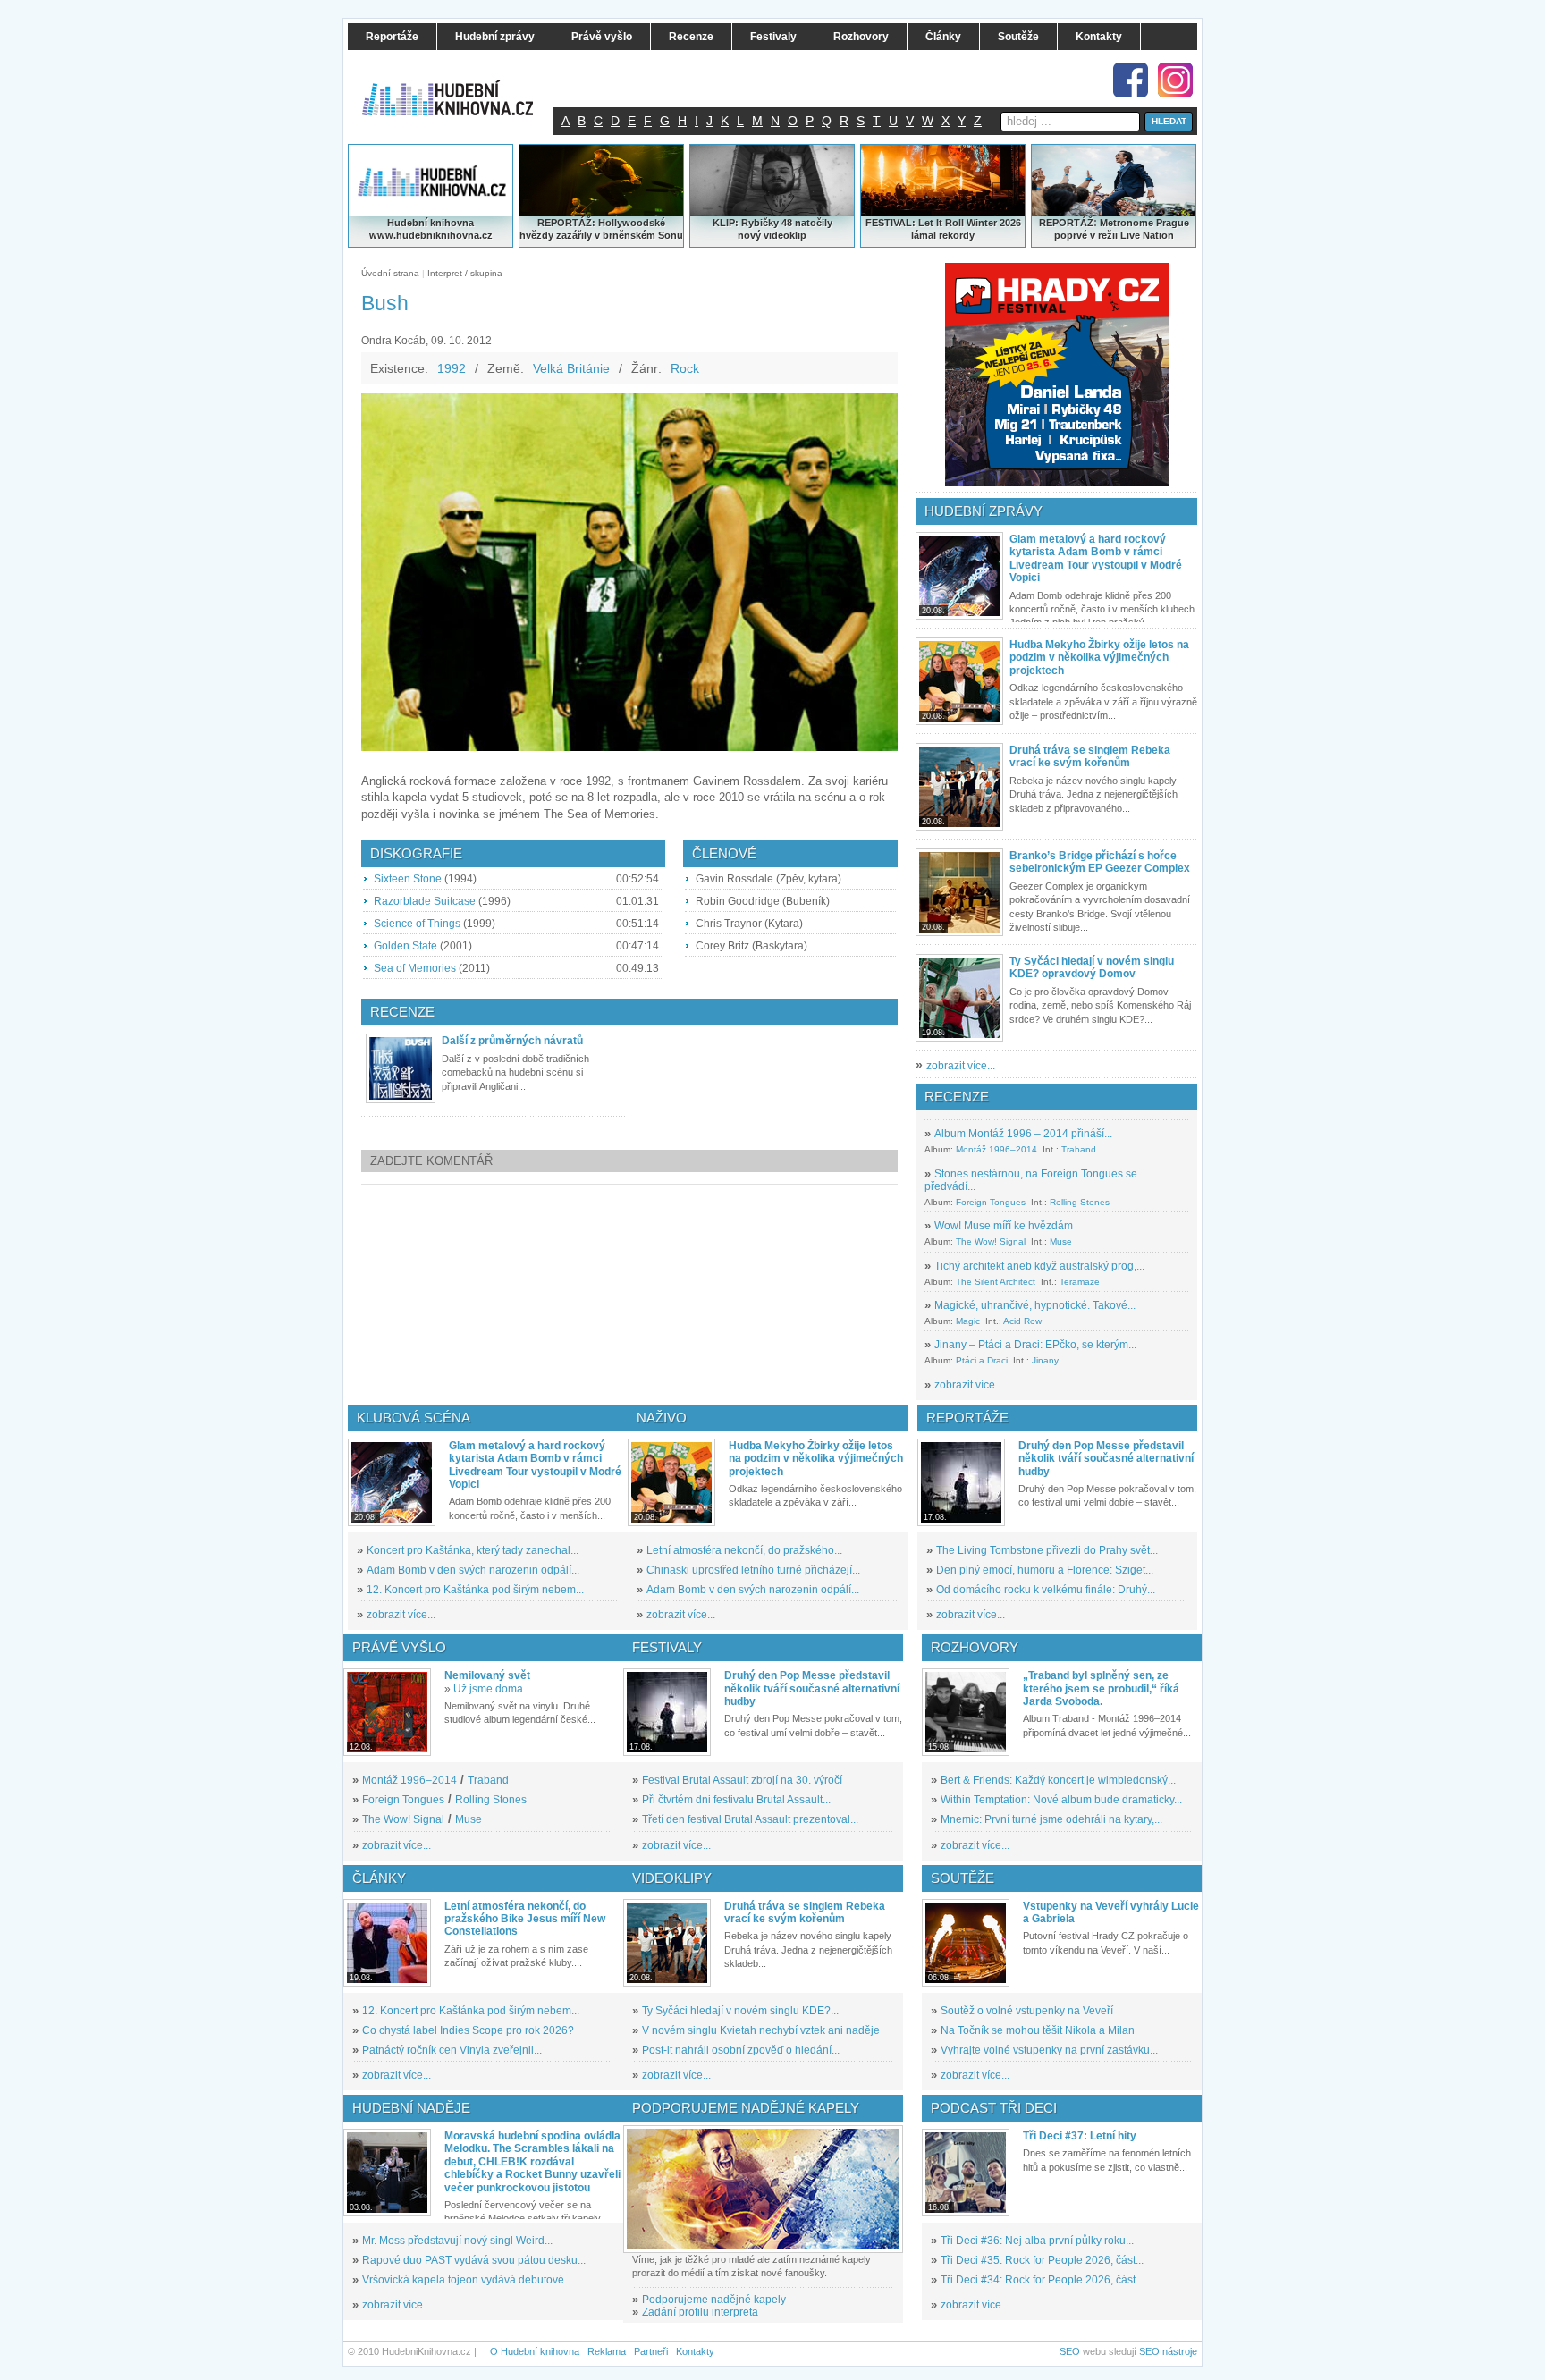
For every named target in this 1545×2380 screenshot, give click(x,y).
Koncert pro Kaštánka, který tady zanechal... (473, 1550)
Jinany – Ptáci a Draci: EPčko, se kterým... (1035, 1345)
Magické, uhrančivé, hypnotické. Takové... (1035, 1305)
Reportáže (967, 1418)
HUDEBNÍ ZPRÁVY (984, 511)
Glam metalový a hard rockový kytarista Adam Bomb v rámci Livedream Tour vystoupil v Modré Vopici (1096, 558)
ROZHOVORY (975, 1647)
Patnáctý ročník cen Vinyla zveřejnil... (452, 2050)
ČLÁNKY (379, 1878)
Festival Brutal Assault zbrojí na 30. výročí (742, 1780)
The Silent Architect (996, 1282)
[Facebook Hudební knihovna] (1131, 80)
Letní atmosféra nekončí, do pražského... (744, 1550)
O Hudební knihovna (535, 2351)
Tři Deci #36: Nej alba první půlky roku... (1037, 2241)
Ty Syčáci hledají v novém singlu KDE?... (740, 2011)
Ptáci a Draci (982, 1360)
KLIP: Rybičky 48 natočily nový (772, 229)
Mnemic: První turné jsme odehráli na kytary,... (1051, 1819)
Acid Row (1022, 1321)
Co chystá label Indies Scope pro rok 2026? (468, 2030)
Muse (1061, 1241)
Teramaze (1080, 1282)
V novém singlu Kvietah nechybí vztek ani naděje (761, 2030)
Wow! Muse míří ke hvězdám (1004, 1226)
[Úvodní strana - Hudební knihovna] (460, 87)
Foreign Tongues (991, 1202)
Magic (968, 1321)
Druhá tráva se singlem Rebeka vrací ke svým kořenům (1090, 756)
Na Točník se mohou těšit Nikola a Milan (1038, 2030)
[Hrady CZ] (1057, 375)
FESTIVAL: (891, 223)
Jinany (1045, 1360)
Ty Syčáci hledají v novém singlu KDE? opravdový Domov (1092, 967)
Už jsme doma (488, 1689)
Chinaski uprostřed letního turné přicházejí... (753, 1570)
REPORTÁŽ (1066, 223)
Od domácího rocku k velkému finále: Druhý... (1046, 1590)
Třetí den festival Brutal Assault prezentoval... (750, 1819)
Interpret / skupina (465, 273)
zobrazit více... (961, 1066)
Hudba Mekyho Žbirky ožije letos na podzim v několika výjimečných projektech (1099, 658)
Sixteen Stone (408, 879)
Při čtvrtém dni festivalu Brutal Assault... (736, 1800)
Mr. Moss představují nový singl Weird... (457, 2241)
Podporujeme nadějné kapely (714, 2300)
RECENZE (957, 1097)
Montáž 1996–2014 (996, 1149)
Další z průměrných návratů (512, 1041)
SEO (1070, 2351)
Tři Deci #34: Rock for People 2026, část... (1042, 2280)
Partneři (651, 2351)
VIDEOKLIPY (672, 1878)
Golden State (405, 946)
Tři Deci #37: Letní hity (1080, 2136)
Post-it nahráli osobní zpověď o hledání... (741, 2050)
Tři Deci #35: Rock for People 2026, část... (1042, 2260)
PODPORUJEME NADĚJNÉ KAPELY (746, 2108)
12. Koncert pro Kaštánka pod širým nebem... (475, 1590)
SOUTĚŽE (962, 1878)
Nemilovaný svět (487, 1675)
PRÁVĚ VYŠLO (399, 1647)
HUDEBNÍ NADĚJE (411, 2108)
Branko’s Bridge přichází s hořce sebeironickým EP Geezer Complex (1100, 862)
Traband (1079, 1149)
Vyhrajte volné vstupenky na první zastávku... (1049, 2050)
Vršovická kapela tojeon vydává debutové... (467, 2280)
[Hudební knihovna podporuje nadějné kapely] (763, 2189)
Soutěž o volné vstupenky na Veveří (1027, 2011)
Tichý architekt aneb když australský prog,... (1039, 1266)
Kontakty (695, 2351)
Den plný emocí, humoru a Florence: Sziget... (1045, 1570)
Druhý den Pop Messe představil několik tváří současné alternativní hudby (1106, 1459)
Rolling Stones (1080, 1202)
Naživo (662, 1418)
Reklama (607, 2351)
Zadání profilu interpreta (700, 2312)
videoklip (785, 235)
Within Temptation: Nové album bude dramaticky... (1061, 1800)
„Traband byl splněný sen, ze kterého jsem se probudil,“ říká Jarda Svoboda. (1101, 1688)
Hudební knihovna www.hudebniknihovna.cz (431, 229)
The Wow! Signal (991, 1241)
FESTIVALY (667, 1647)
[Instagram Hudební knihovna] (1175, 80)
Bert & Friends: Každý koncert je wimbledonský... (1058, 1780)
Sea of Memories (415, 968)
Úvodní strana (390, 273)
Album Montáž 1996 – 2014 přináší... (1023, 1134)
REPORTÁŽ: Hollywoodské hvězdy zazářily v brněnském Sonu (601, 229)
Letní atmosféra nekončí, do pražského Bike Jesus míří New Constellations (525, 1919)
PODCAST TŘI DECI (994, 2108)
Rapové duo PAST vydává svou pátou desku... (474, 2260)
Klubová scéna (414, 1418)
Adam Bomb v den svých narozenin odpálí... (473, 1570)
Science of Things (417, 924)
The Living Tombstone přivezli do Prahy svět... (1047, 1550)
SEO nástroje (1168, 2351)
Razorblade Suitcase (425, 901)
